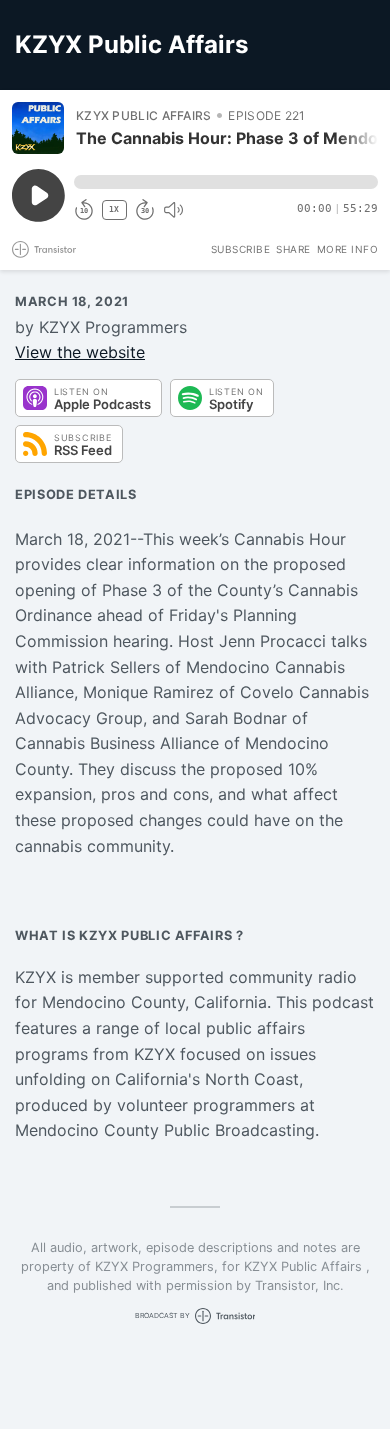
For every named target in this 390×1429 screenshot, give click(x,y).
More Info (348, 249)
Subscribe (241, 249)
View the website (80, 352)
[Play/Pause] (38, 128)
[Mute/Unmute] (173, 210)
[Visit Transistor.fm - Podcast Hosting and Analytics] (44, 249)
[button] (226, 182)
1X (114, 209)
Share (293, 249)
